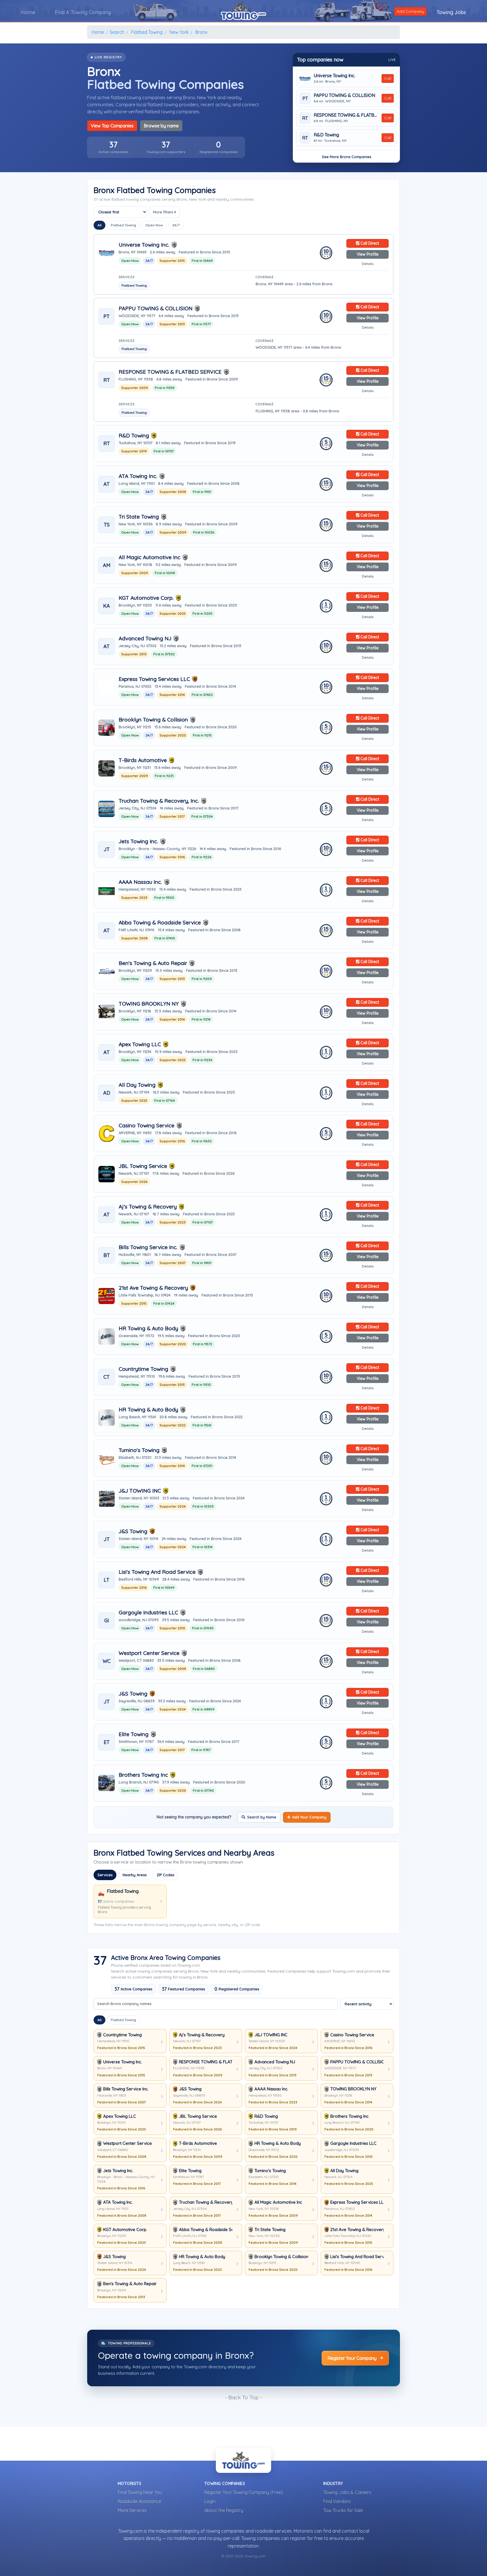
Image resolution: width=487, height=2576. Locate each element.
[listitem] (113, 147)
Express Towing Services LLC (154, 679)
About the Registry (224, 2510)
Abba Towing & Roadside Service (160, 923)
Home (28, 12)
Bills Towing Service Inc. (148, 1247)
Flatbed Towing (123, 225)
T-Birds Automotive (143, 760)
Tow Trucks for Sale (343, 2510)
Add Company (410, 11)
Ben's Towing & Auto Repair (153, 963)
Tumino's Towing (139, 1450)
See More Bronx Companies (347, 157)
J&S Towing (133, 1531)
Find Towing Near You (140, 2492)
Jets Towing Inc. (138, 841)
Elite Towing (134, 1734)
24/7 (176, 225)
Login (210, 2501)
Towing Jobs (451, 12)
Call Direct (369, 243)
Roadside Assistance (140, 2501)
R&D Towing (326, 135)
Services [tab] (105, 1875)
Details (368, 264)
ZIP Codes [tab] (165, 1875)
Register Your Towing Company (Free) (244, 2492)
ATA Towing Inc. (138, 476)
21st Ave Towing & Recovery (153, 1288)
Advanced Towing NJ (145, 639)
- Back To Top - (243, 2397)
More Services (132, 2510)
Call (388, 78)
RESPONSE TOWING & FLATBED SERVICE (346, 115)
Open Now (154, 225)
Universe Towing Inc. (334, 76)
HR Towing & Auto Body (148, 1328)
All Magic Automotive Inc (150, 557)
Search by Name (262, 1817)
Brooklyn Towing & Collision (153, 720)
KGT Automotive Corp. (146, 598)
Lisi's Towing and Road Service (157, 1572)
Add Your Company (309, 1817)
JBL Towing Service (143, 1166)
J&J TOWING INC (140, 1491)
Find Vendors (337, 2501)
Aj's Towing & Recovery (148, 1207)
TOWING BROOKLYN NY (149, 1004)
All (99, 225)
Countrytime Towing (143, 1369)
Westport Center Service (149, 1653)
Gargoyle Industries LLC (148, 1613)
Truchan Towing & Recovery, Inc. (159, 801)
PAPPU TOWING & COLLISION (344, 95)
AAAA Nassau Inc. (140, 882)
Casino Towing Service (147, 1126)
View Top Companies (112, 126)
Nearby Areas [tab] (135, 1875)
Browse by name (161, 126)
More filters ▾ (165, 212)
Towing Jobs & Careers (347, 2492)
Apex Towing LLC (140, 1044)
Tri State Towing (139, 517)
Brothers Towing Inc (143, 1775)
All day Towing (137, 1085)
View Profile (368, 254)
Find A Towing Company (83, 12)
